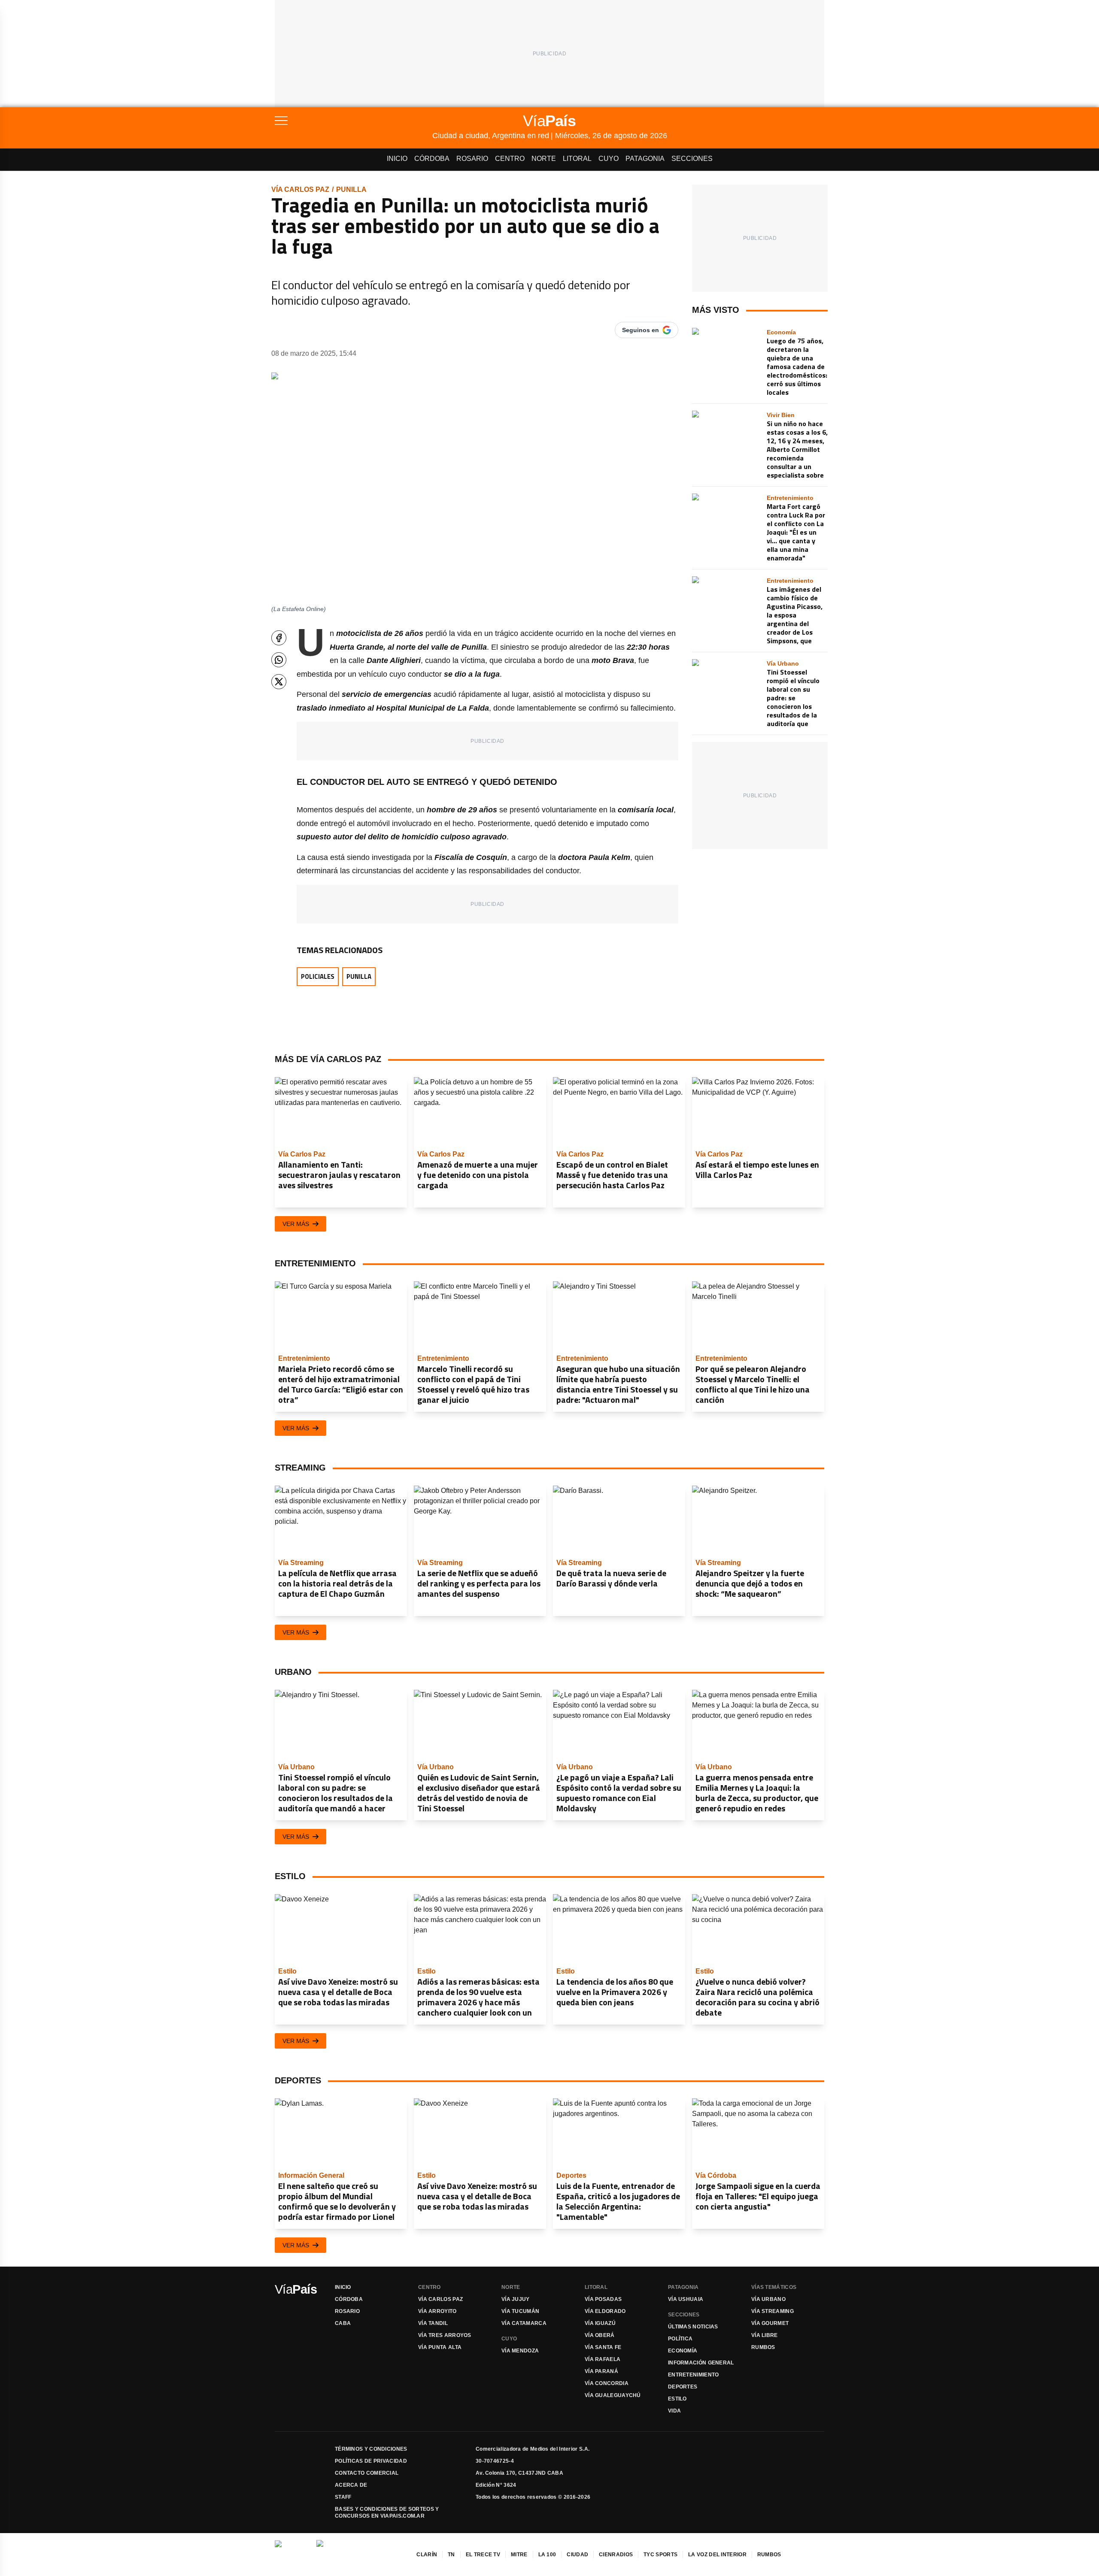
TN (451, 2555)
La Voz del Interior (717, 2555)
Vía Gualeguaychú (613, 2395)
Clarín (427, 2555)
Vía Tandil (433, 2323)
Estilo (677, 2399)
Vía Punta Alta (440, 2347)
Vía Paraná (601, 2371)
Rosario (472, 159)
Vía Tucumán (520, 2311)
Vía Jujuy (516, 2299)
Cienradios (616, 2555)
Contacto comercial (367, 2473)
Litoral (577, 159)
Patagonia (645, 159)
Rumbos (763, 2347)
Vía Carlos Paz (300, 189)
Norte (544, 159)
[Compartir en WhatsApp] (279, 660)
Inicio (397, 159)
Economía (683, 2351)
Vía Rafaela (603, 2359)
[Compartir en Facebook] (279, 638)
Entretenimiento (694, 2375)
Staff (343, 2497)
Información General (701, 2363)
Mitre (519, 2555)
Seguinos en (641, 330)
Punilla (351, 189)
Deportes (683, 2387)
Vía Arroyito (437, 2311)
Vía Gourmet (770, 2323)
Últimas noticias (693, 2327)
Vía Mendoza (520, 2351)
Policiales (318, 976)
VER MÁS (296, 1224)
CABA (343, 2323)
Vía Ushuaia (686, 2299)
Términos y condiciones (371, 2449)
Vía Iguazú (600, 2323)
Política (680, 2339)
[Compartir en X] (279, 682)
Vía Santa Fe (603, 2347)
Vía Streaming (773, 2311)
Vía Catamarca (524, 2323)
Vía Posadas (603, 2299)
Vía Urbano (768, 2299)
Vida (674, 2411)
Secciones (692, 159)
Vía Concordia (607, 2383)
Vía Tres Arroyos (445, 2335)
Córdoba (432, 159)
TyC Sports (660, 2555)
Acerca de (351, 2485)
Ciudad (577, 2555)
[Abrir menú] (354, 121)
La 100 (547, 2555)
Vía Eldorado (605, 2311)
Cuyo (609, 159)
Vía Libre (765, 2335)
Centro (510, 159)
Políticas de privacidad (371, 2461)
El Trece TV (483, 2555)
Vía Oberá (600, 2335)
